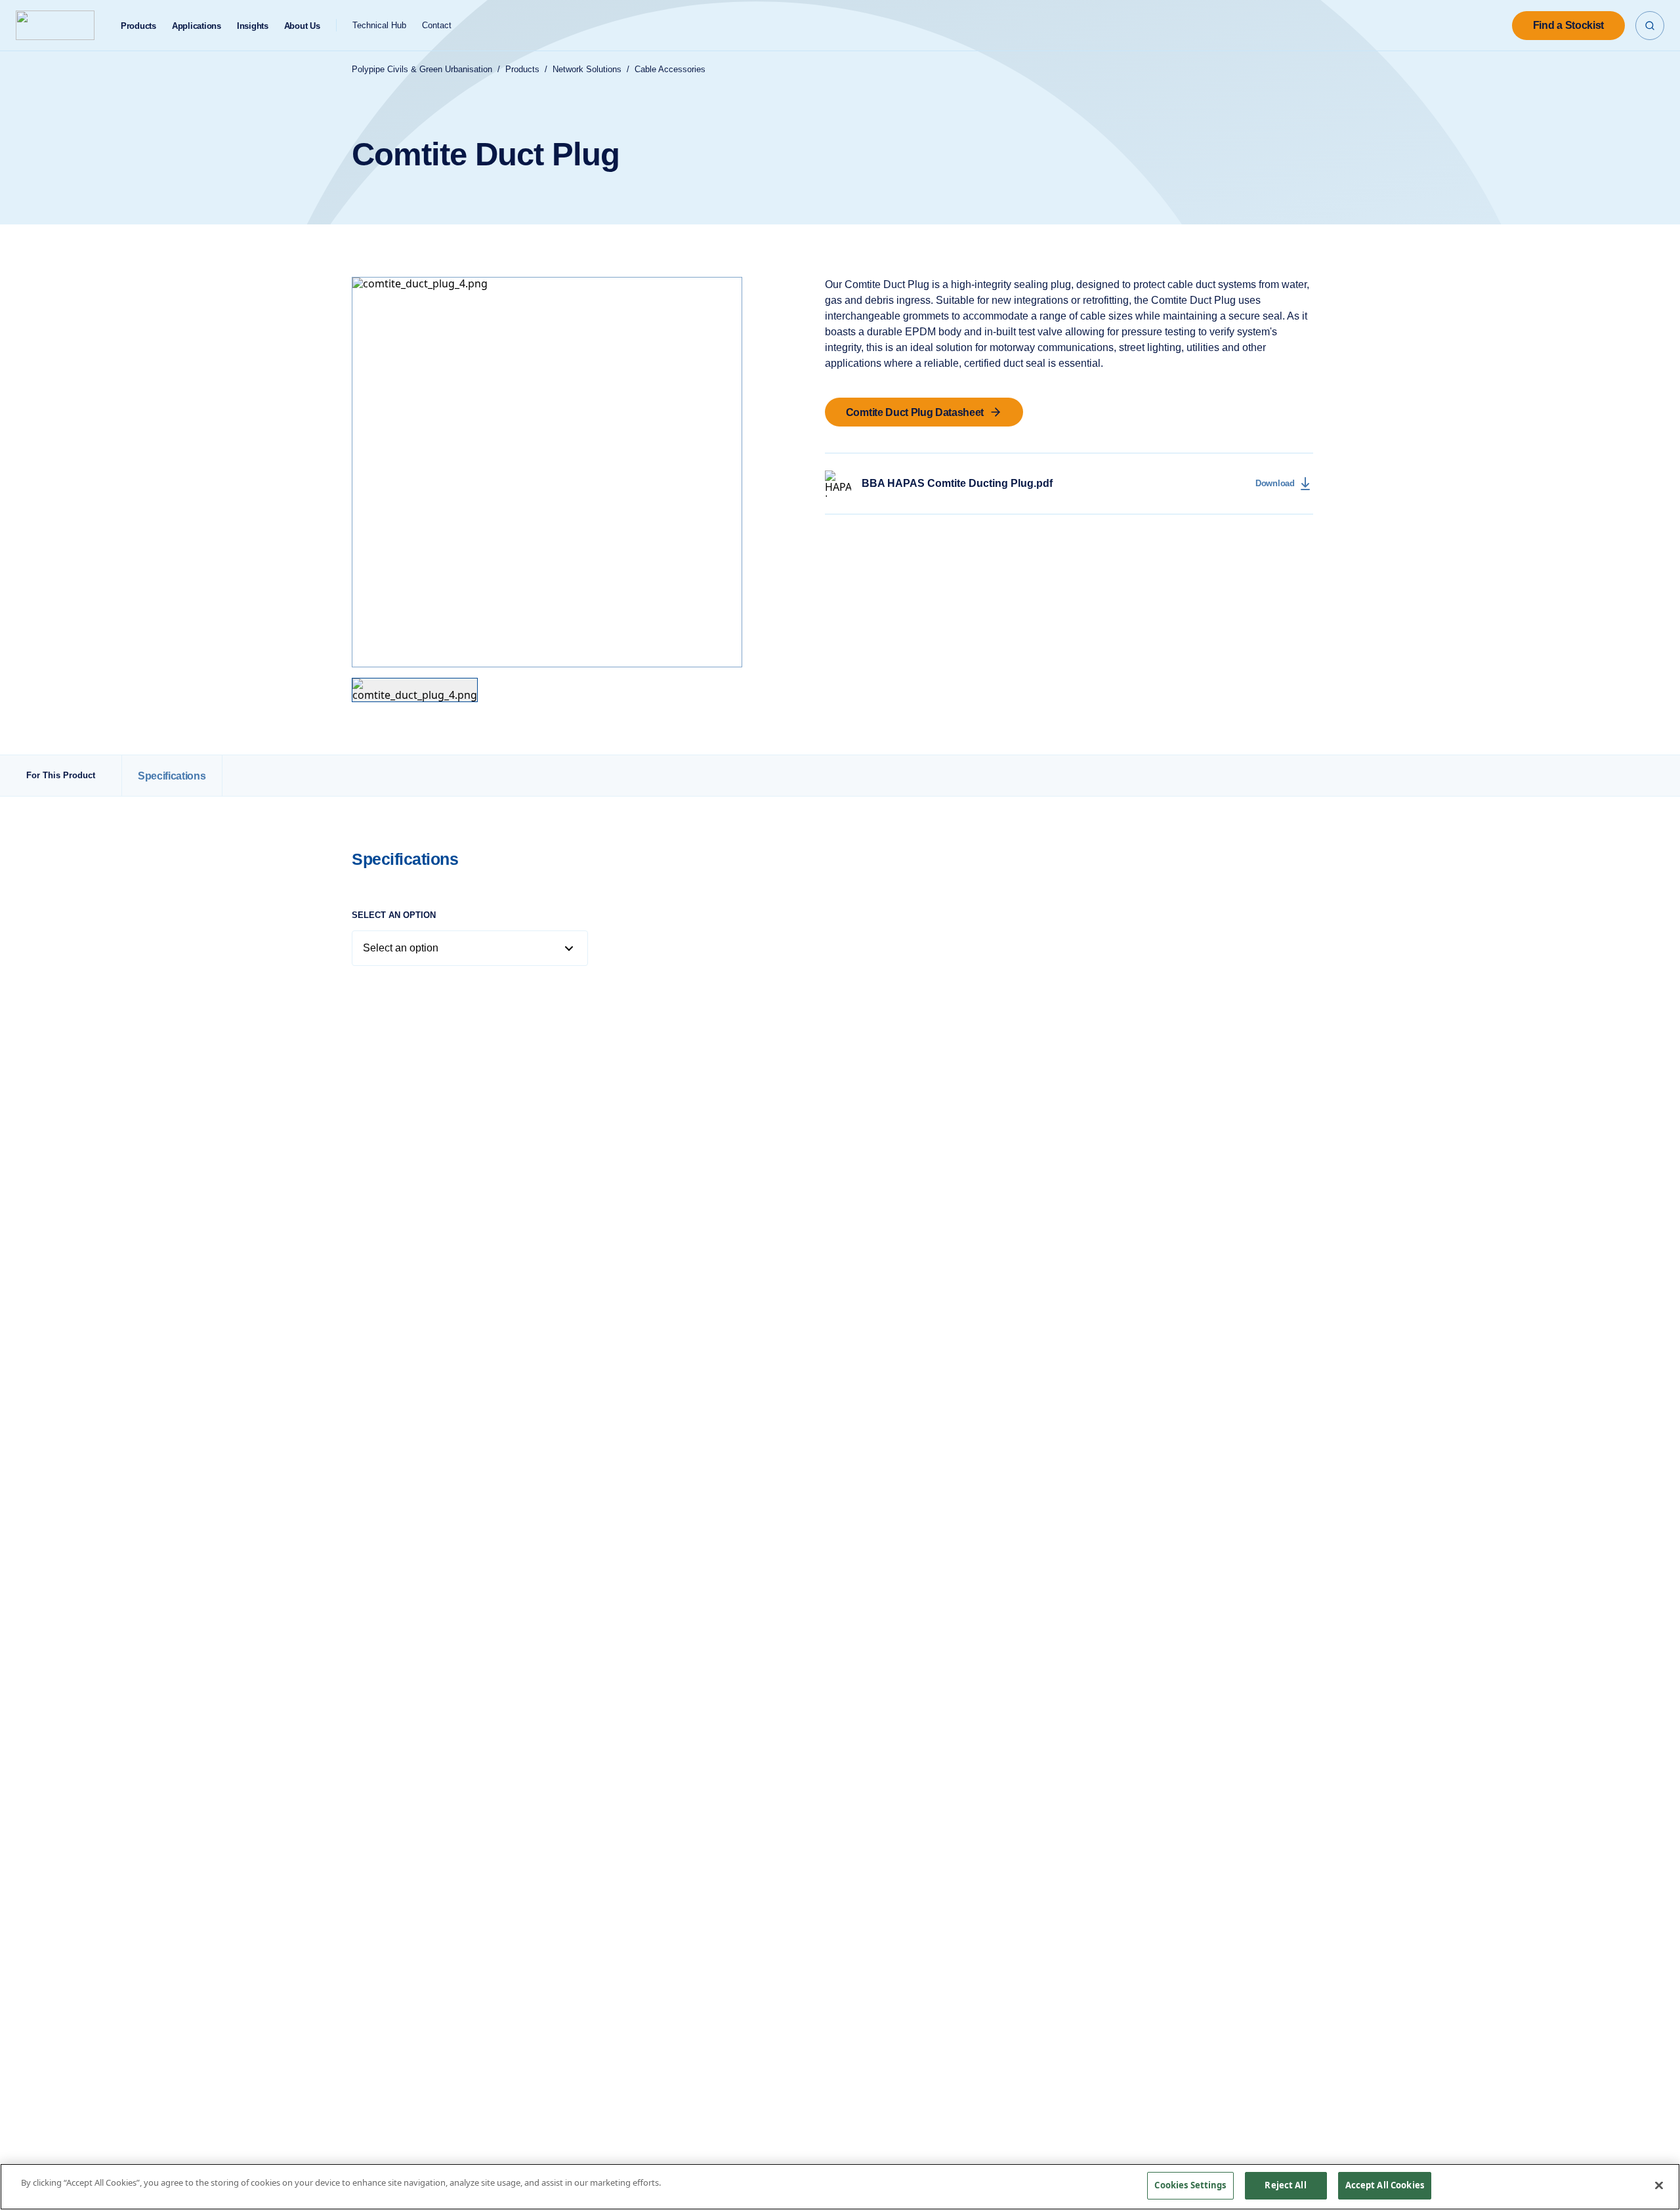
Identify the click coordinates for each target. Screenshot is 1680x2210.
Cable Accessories (670, 69)
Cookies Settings (1190, 2185)
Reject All (1285, 2185)
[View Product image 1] (415, 690)
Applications (197, 26)
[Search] (1650, 26)
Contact (437, 25)
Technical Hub (379, 25)
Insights (253, 26)
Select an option (394, 915)
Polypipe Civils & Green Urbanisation (422, 69)
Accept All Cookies (1385, 2185)
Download (1275, 483)
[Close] (1659, 2185)
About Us (302, 26)
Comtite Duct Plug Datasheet (915, 412)
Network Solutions (587, 69)
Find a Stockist (1568, 25)
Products (138, 26)
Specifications (172, 775)
